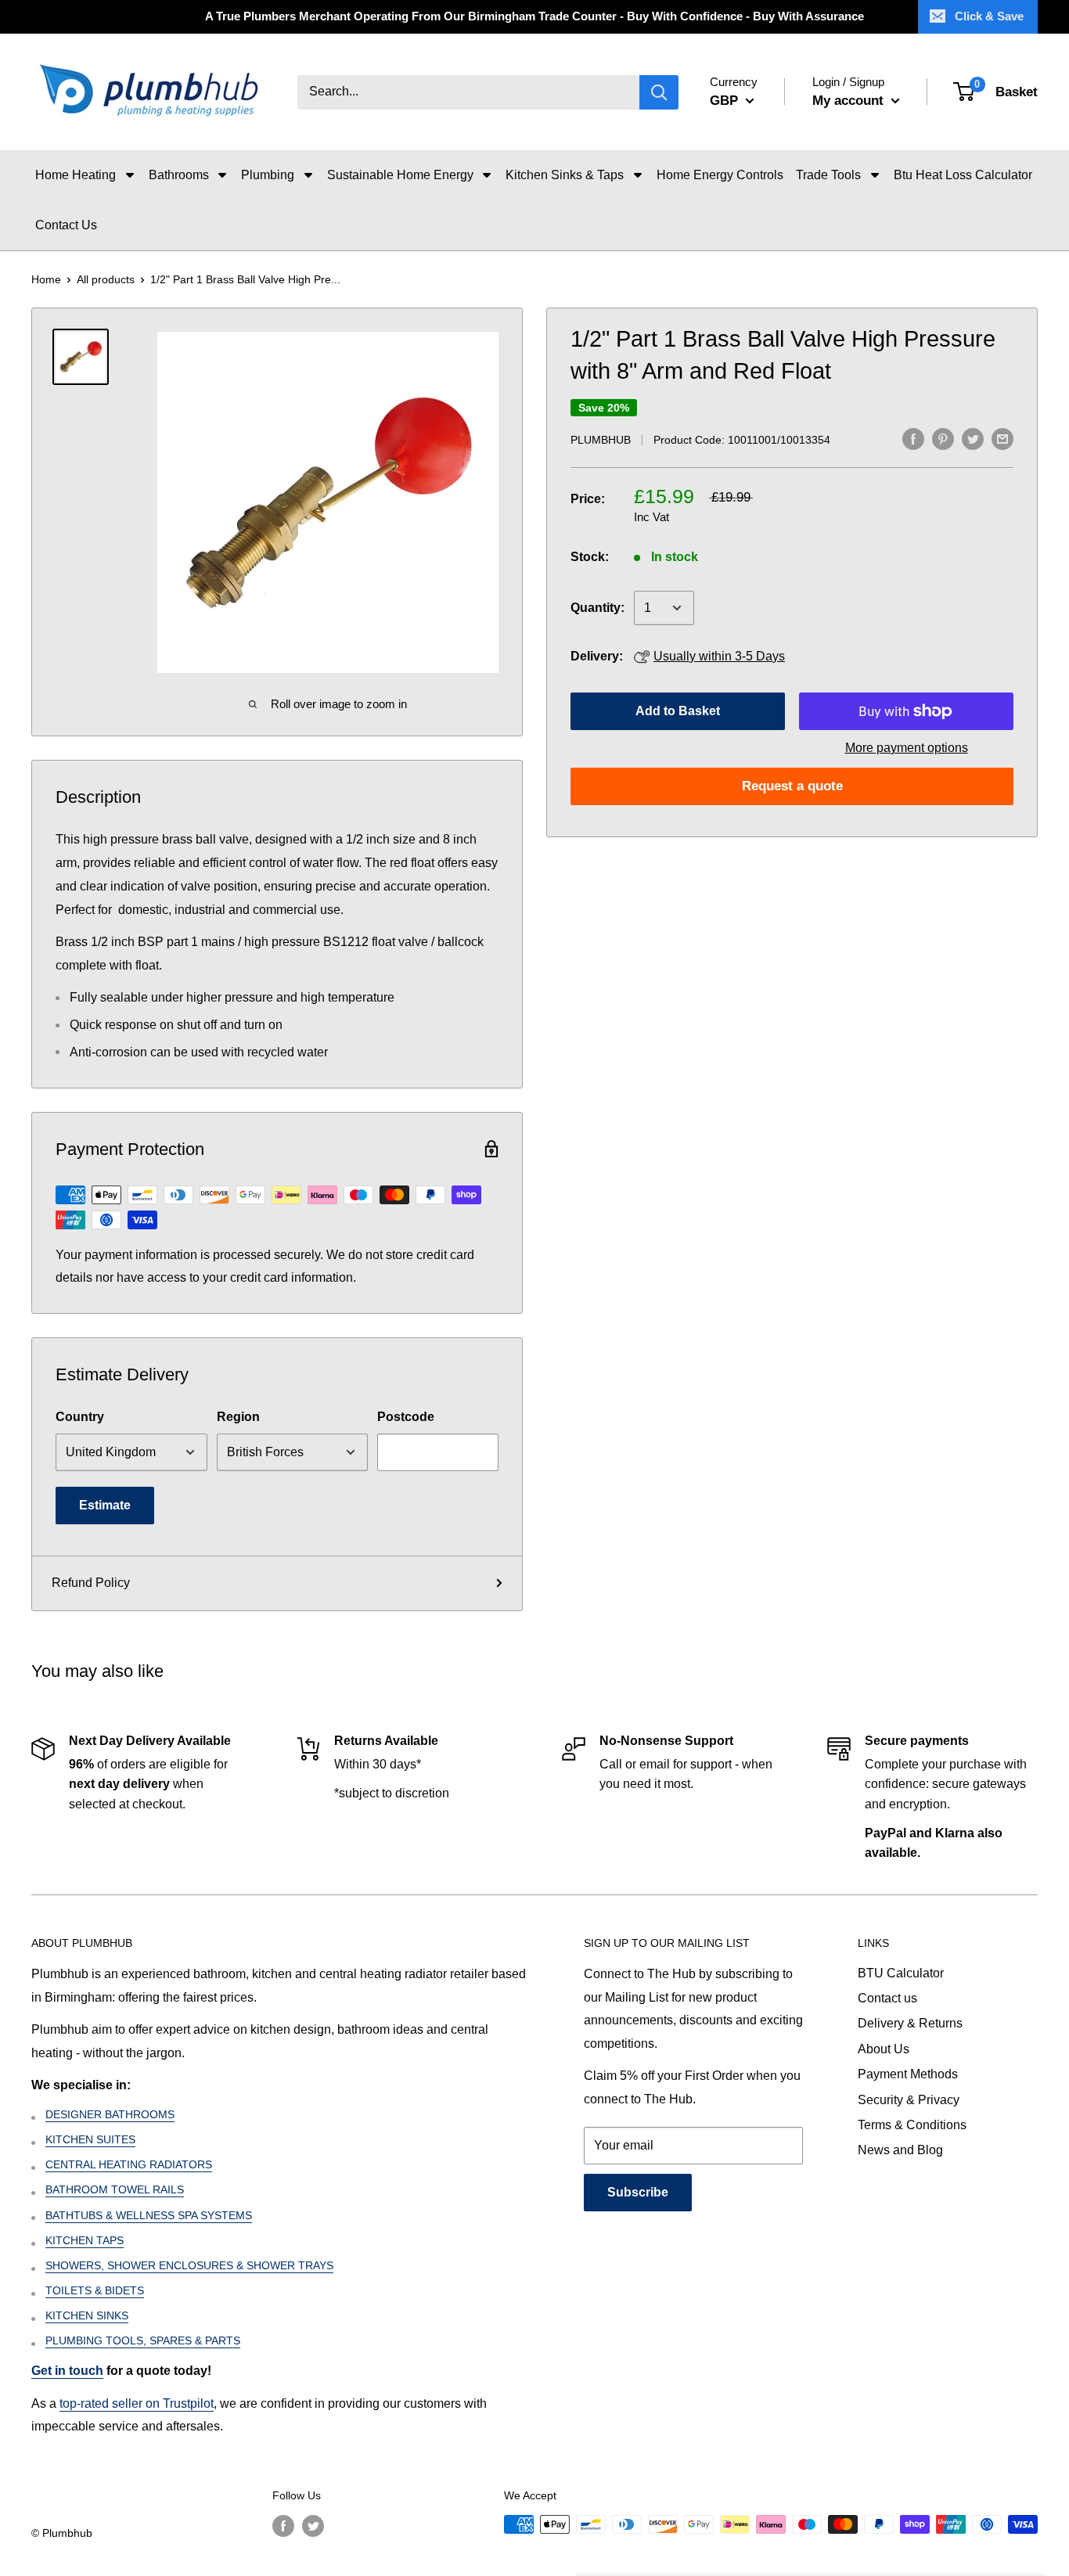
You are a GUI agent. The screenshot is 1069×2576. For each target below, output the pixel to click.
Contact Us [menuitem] (66, 225)
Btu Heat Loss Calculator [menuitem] (963, 175)
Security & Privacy (909, 2100)
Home (46, 279)
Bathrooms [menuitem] (179, 175)
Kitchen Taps (85, 2240)
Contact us (887, 1998)
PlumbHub (601, 440)
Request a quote (792, 786)
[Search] (659, 92)
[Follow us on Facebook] (283, 2526)
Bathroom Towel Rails (115, 2189)
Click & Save (989, 16)
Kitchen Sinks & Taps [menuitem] (565, 175)
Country (80, 1417)
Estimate (105, 1505)
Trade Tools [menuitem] (828, 175)
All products (106, 279)
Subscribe (638, 2192)
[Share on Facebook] (913, 438)
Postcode (406, 1417)
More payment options (907, 748)
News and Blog (900, 2150)
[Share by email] (1002, 438)
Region (238, 1417)
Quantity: (597, 608)
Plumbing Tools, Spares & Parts (143, 2340)
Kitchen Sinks (87, 2315)
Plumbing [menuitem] (268, 175)
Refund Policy (91, 1583)
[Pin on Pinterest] (943, 438)
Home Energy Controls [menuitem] (720, 175)
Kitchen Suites (90, 2139)
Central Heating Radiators (129, 2164)
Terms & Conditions (912, 2125)
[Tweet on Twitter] (973, 438)
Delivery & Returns (910, 2023)
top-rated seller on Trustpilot (137, 2403)
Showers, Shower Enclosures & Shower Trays (189, 2265)
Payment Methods (908, 2074)
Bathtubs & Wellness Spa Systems (149, 2215)
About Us (884, 2049)
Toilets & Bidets (95, 2290)
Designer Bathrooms (110, 2114)
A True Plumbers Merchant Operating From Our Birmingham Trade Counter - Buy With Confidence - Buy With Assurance (534, 16)
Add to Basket (678, 711)
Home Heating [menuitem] (76, 175)
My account (850, 101)
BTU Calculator (901, 1973)
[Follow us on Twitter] (313, 2526)
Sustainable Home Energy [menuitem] (400, 175)
